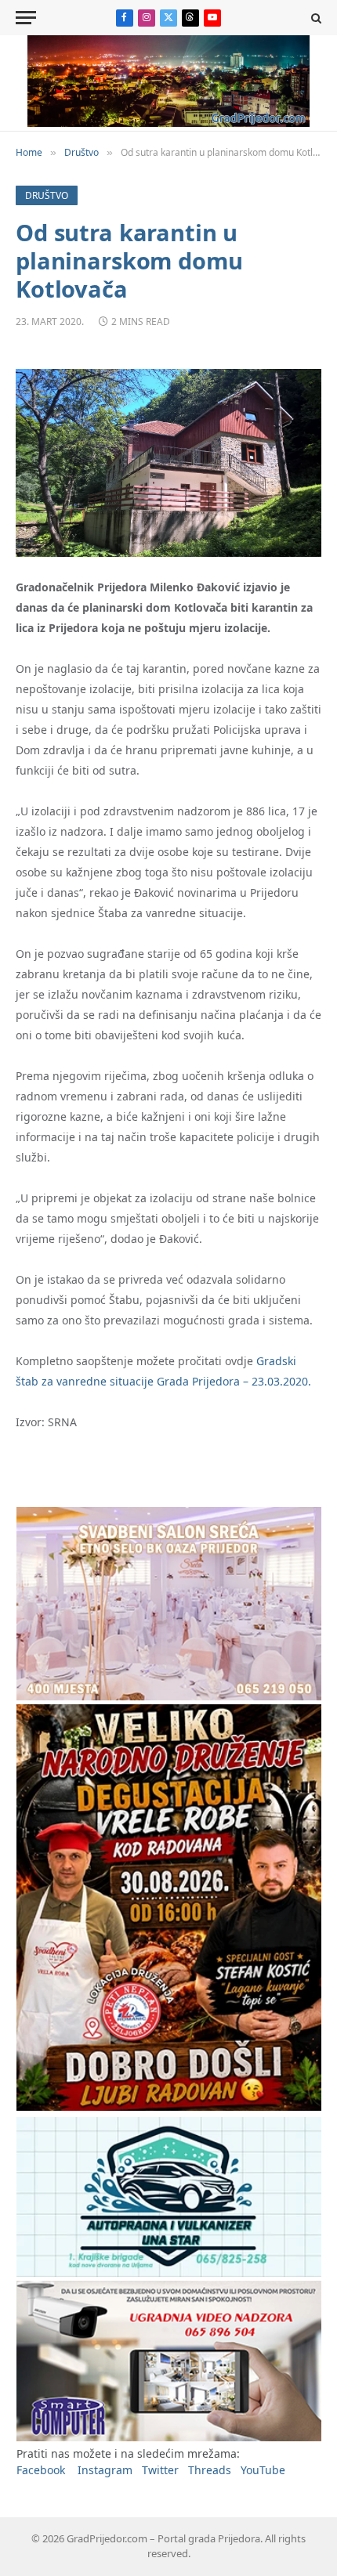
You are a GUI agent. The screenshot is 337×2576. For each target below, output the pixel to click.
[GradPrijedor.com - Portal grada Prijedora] (168, 123)
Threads (210, 2470)
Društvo (47, 195)
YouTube (263, 2470)
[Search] (315, 18)
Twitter (160, 2470)
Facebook (41, 2470)
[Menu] (26, 18)
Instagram (105, 2470)
